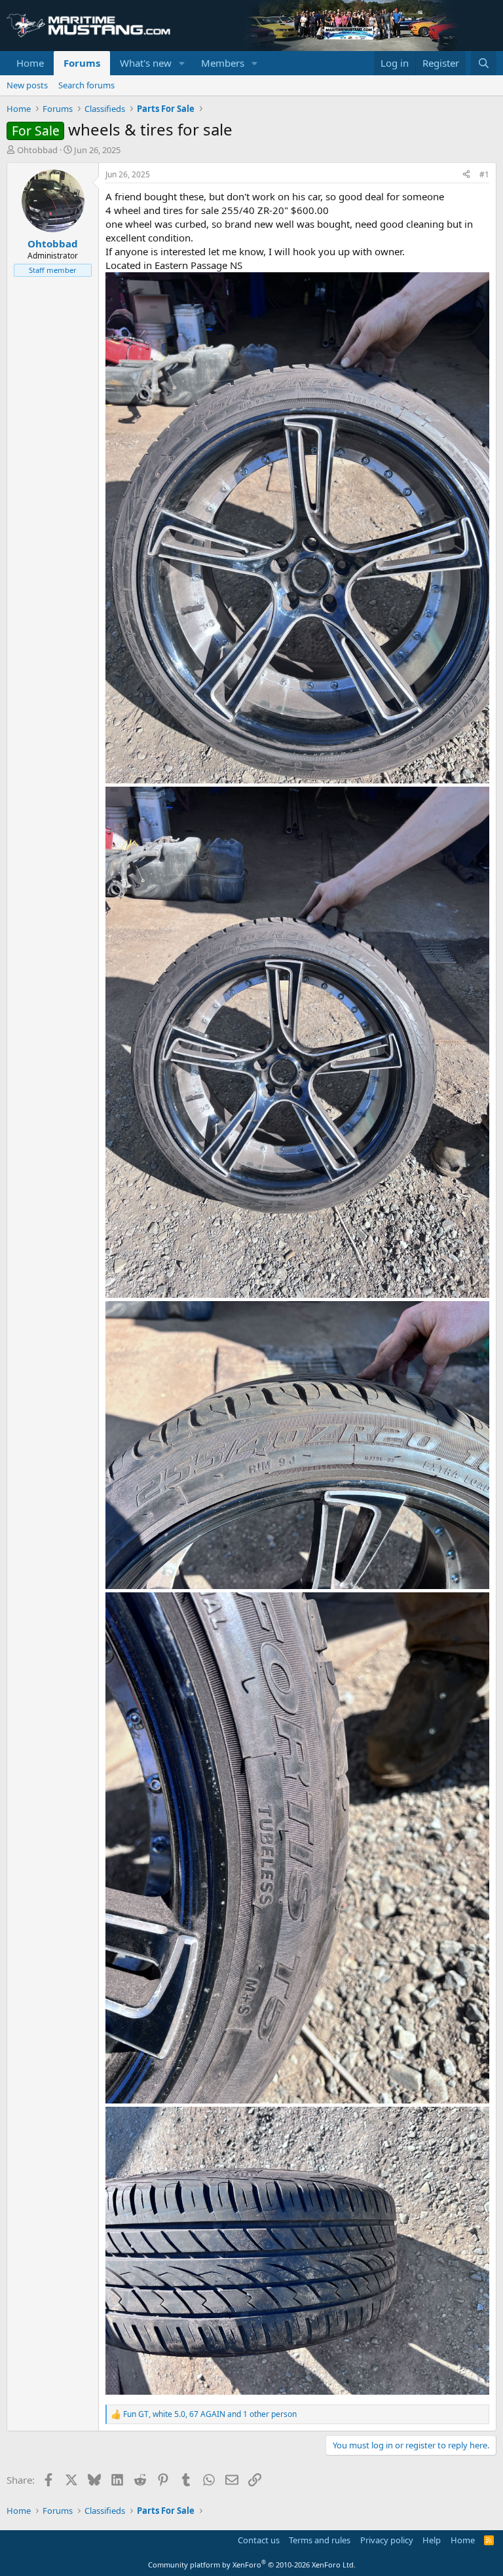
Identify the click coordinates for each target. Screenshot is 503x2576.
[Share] (466, 175)
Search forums (86, 85)
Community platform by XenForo (252, 2565)
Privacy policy (387, 2540)
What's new (146, 63)
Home (30, 63)
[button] (182, 63)
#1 (484, 174)
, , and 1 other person (210, 2414)
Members (223, 63)
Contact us (259, 2540)
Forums (82, 63)
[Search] (484, 63)
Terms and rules (320, 2540)
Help (432, 2540)
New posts (27, 85)
